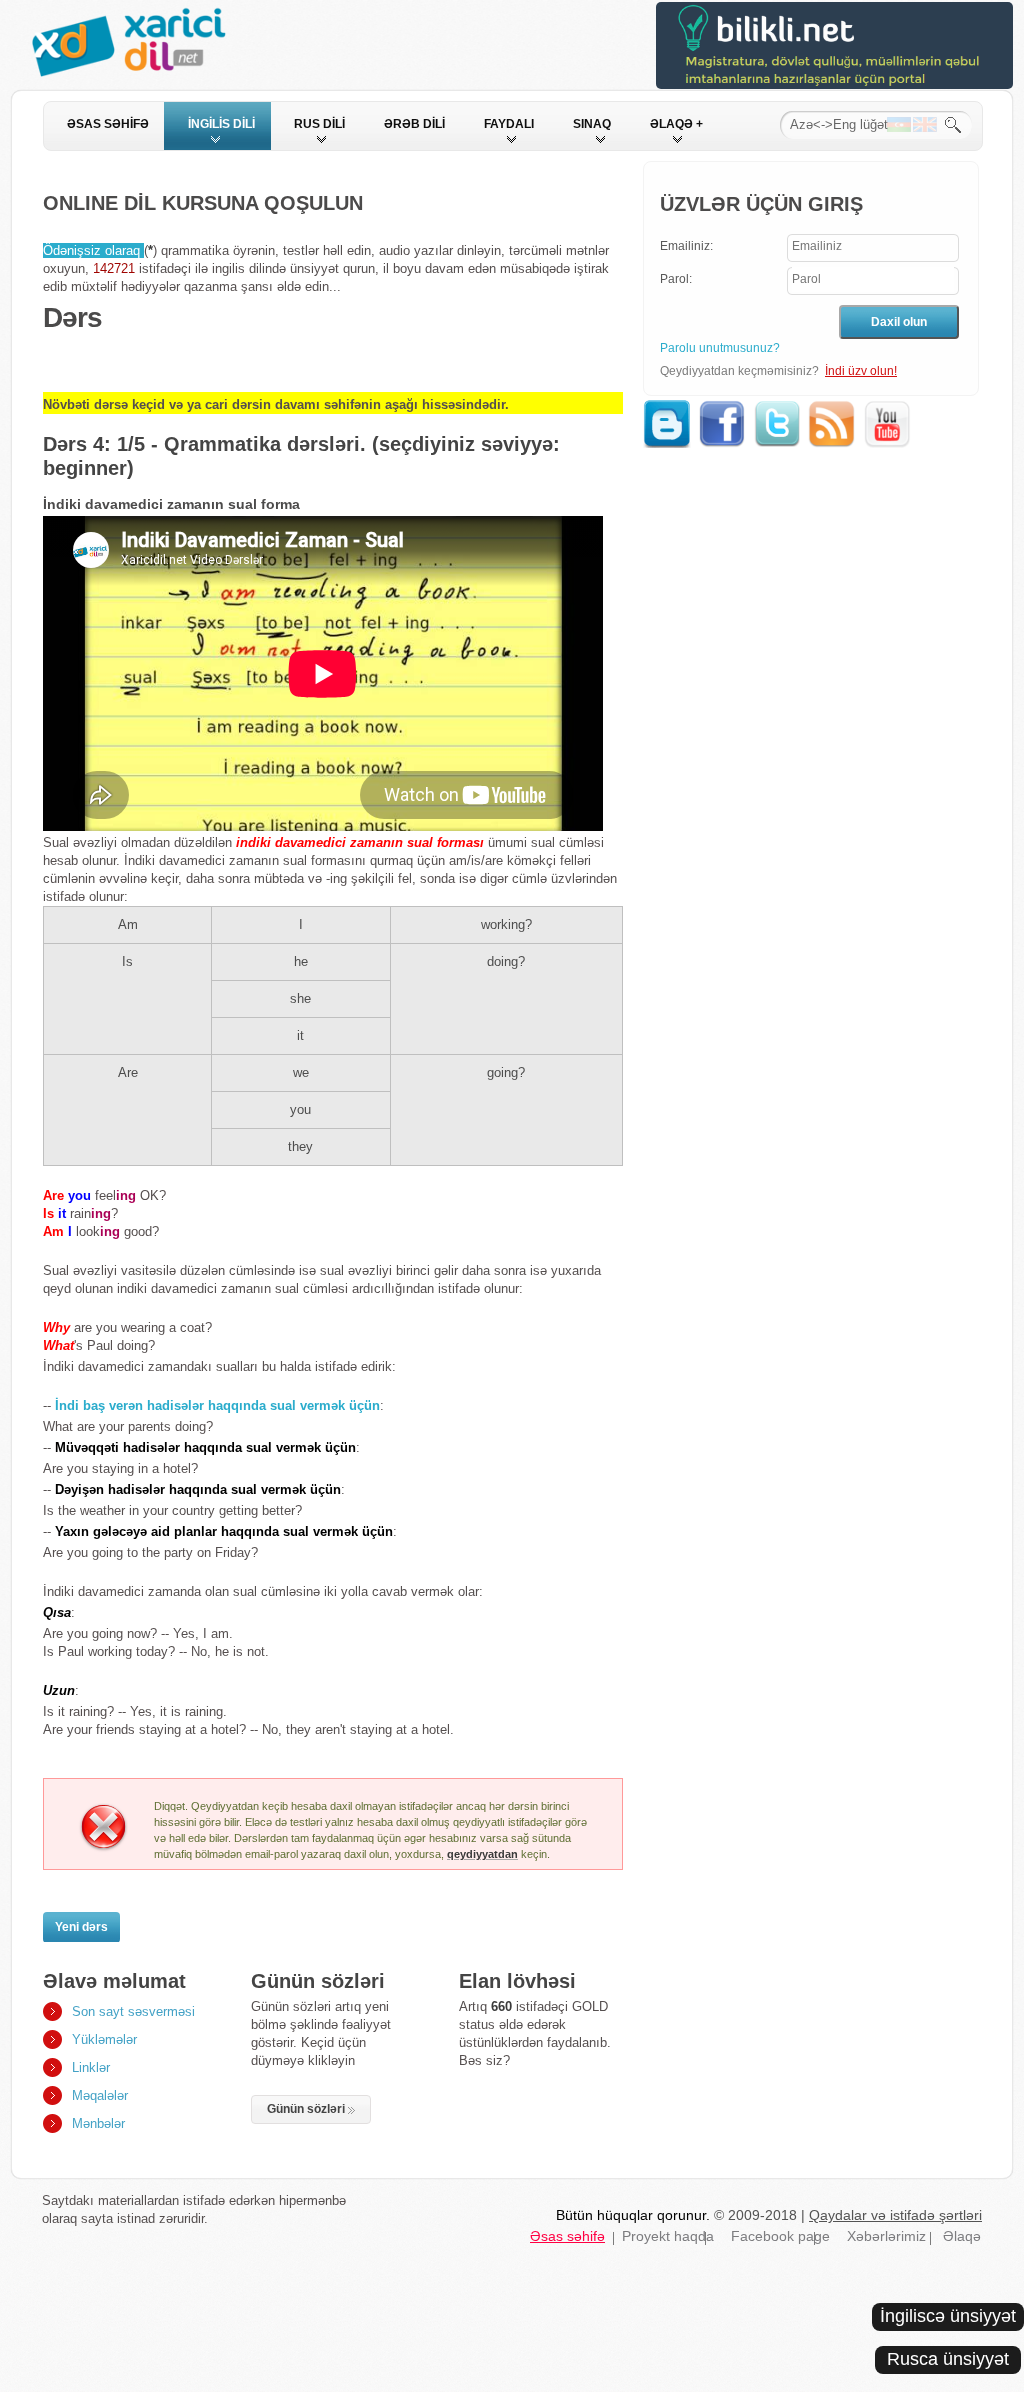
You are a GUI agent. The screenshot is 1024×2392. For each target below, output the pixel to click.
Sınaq (592, 124)
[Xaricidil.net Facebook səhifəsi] (723, 408)
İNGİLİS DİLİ (221, 124)
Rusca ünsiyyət (948, 2359)
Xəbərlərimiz (886, 2236)
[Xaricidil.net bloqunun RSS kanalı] (833, 408)
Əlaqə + (676, 124)
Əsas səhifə (567, 2236)
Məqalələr (100, 2095)
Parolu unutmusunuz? (720, 348)
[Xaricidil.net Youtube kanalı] (888, 408)
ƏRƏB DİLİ (414, 124)
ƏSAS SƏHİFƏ (108, 124)
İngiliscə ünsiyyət (948, 2316)
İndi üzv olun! (861, 371)
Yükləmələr (104, 2039)
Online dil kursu (142, 46)
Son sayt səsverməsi (133, 2011)
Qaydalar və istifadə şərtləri (895, 2215)
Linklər (91, 2067)
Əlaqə (962, 2236)
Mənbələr (98, 2123)
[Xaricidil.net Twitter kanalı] (778, 408)
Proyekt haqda (668, 2236)
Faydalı (509, 124)
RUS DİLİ (319, 124)
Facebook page (780, 2236)
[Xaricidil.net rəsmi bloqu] (668, 408)
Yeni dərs (81, 1927)
